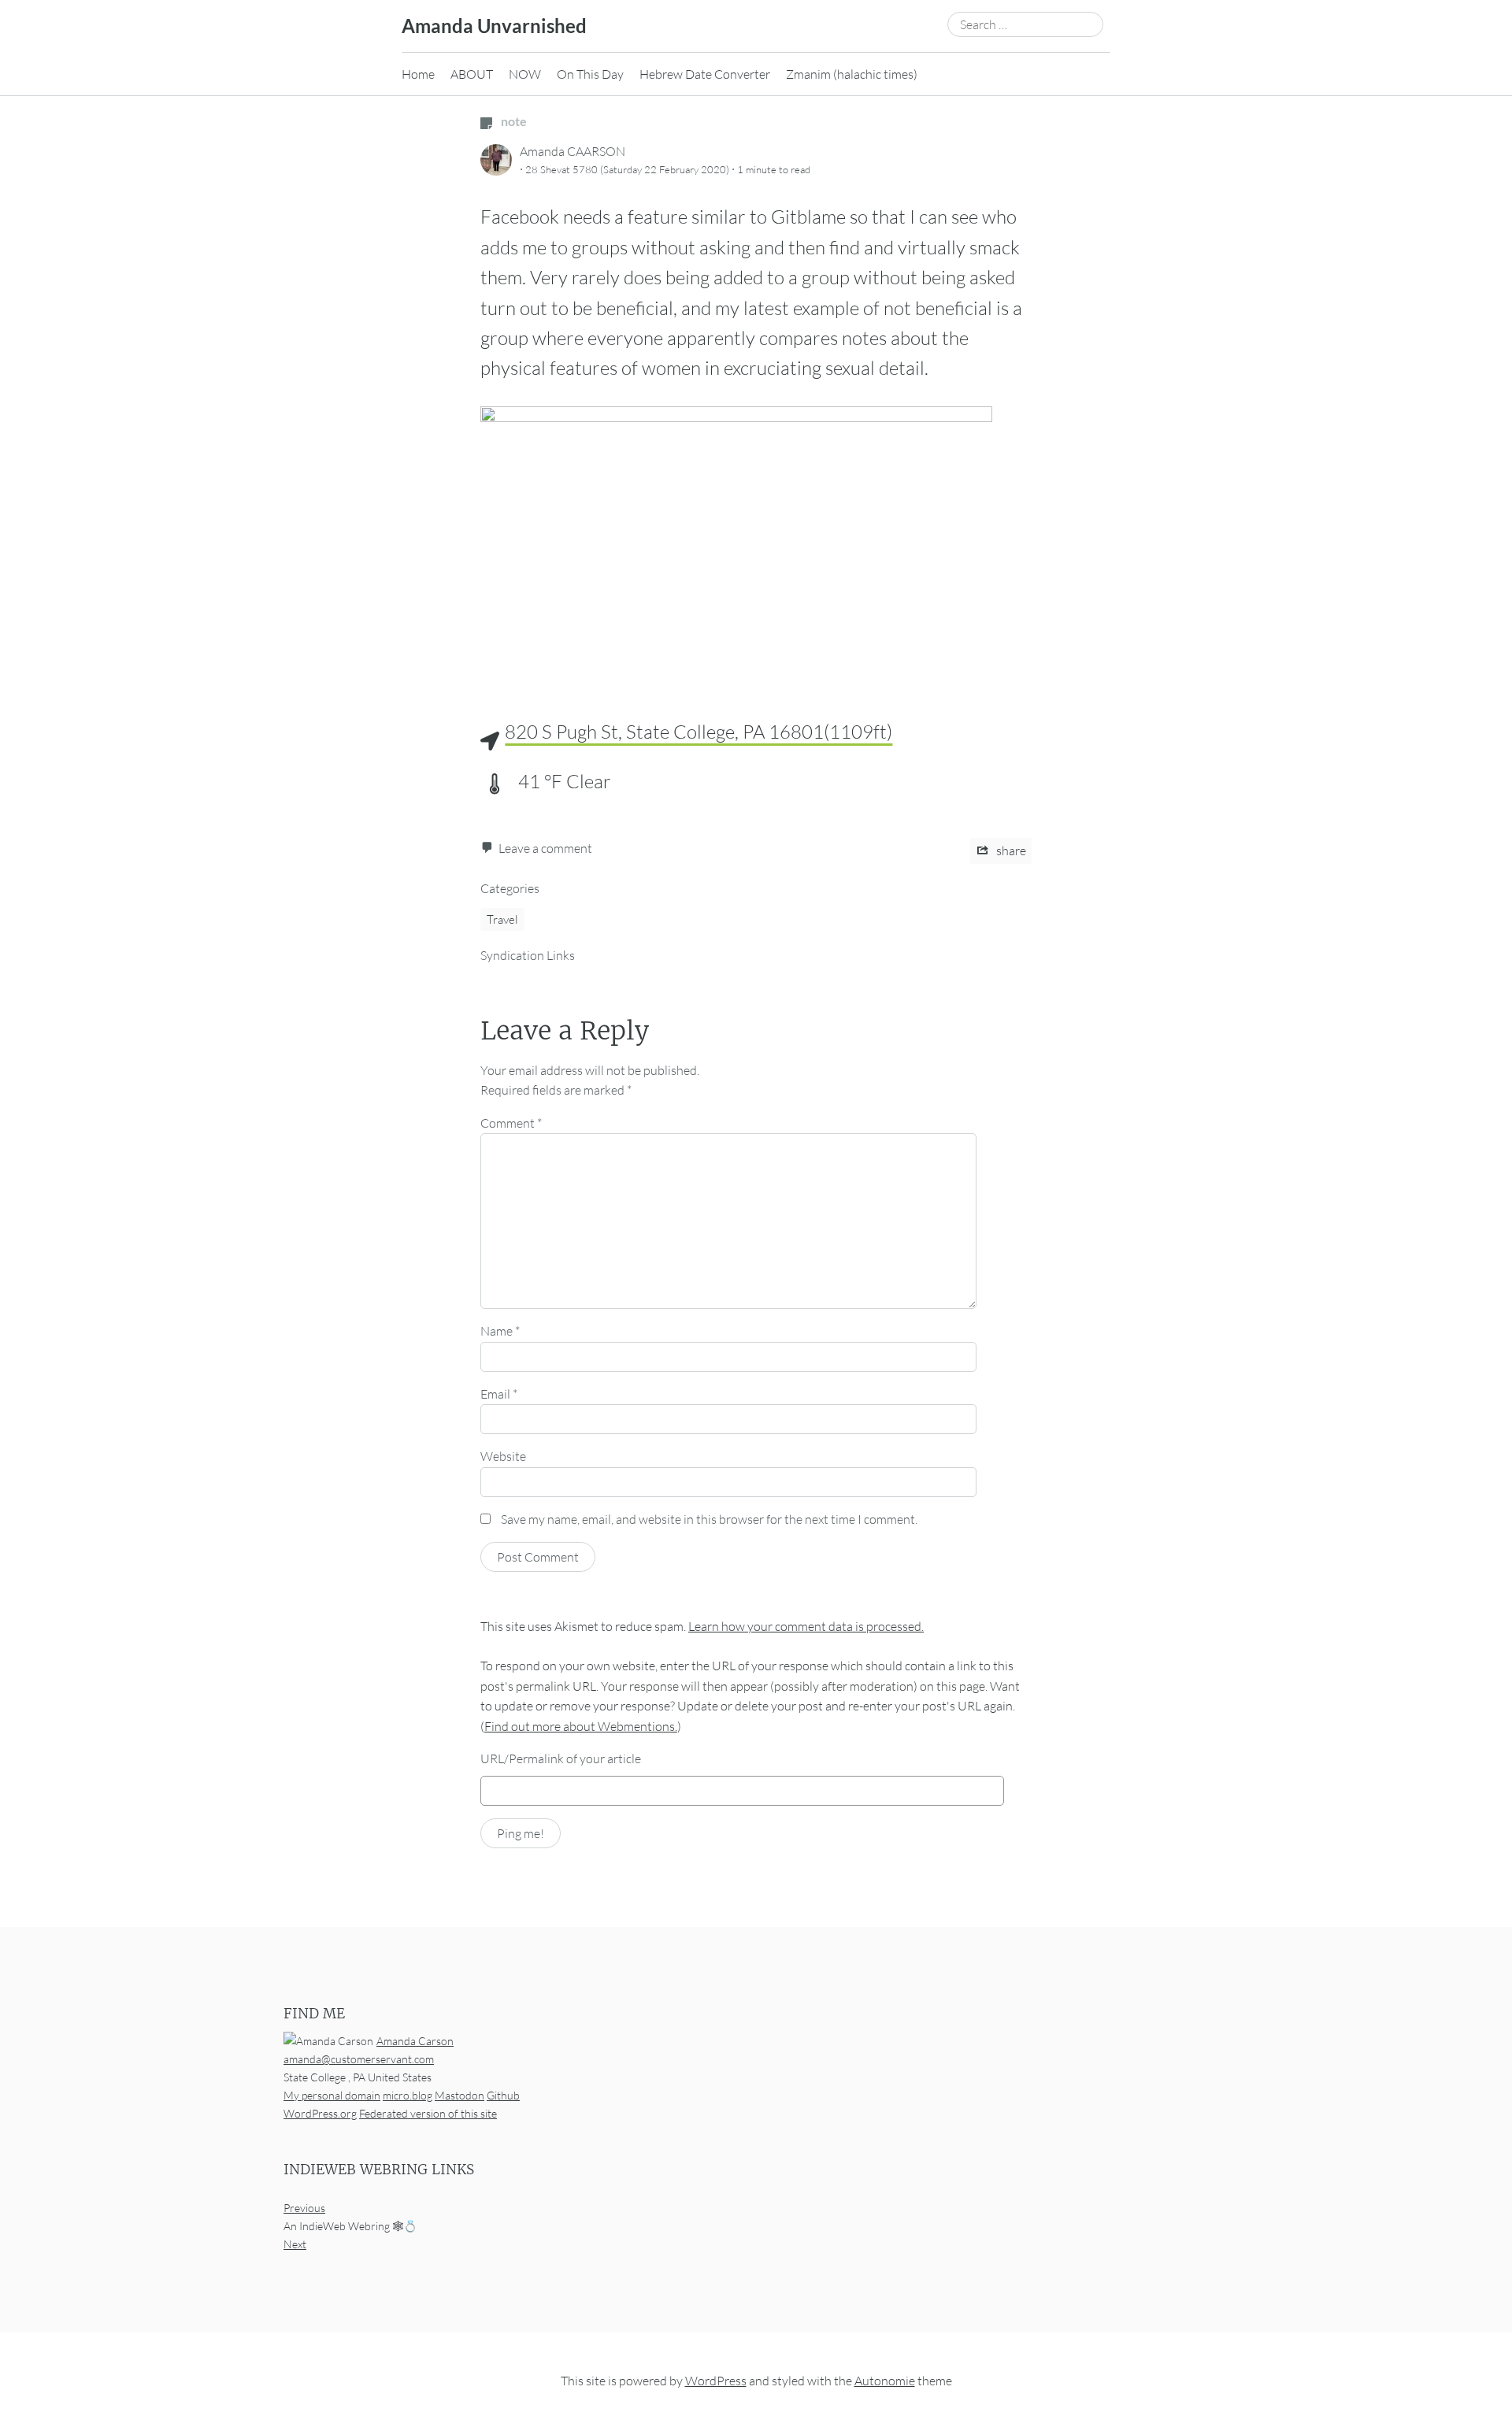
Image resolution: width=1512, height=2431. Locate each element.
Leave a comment (545, 848)
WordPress (716, 2381)
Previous (304, 2208)
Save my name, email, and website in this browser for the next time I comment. (709, 1519)
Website (503, 1456)
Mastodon (460, 2095)
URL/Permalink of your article (561, 1758)
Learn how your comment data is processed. (806, 1626)
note (513, 121)
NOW (525, 74)
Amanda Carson (415, 2041)
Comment (511, 1123)
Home (418, 74)
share (1010, 850)
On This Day (590, 74)
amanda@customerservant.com (359, 2059)
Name (500, 1331)
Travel (502, 919)
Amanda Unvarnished (494, 26)
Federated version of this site (428, 2113)
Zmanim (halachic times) (852, 74)
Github (503, 2095)
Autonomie (885, 2381)
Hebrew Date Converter (705, 74)
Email (499, 1394)
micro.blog (408, 2095)
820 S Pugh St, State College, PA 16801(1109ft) (699, 732)
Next (295, 2244)
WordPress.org (320, 2113)
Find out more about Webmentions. (581, 1726)
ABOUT (472, 74)
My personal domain (332, 2095)
